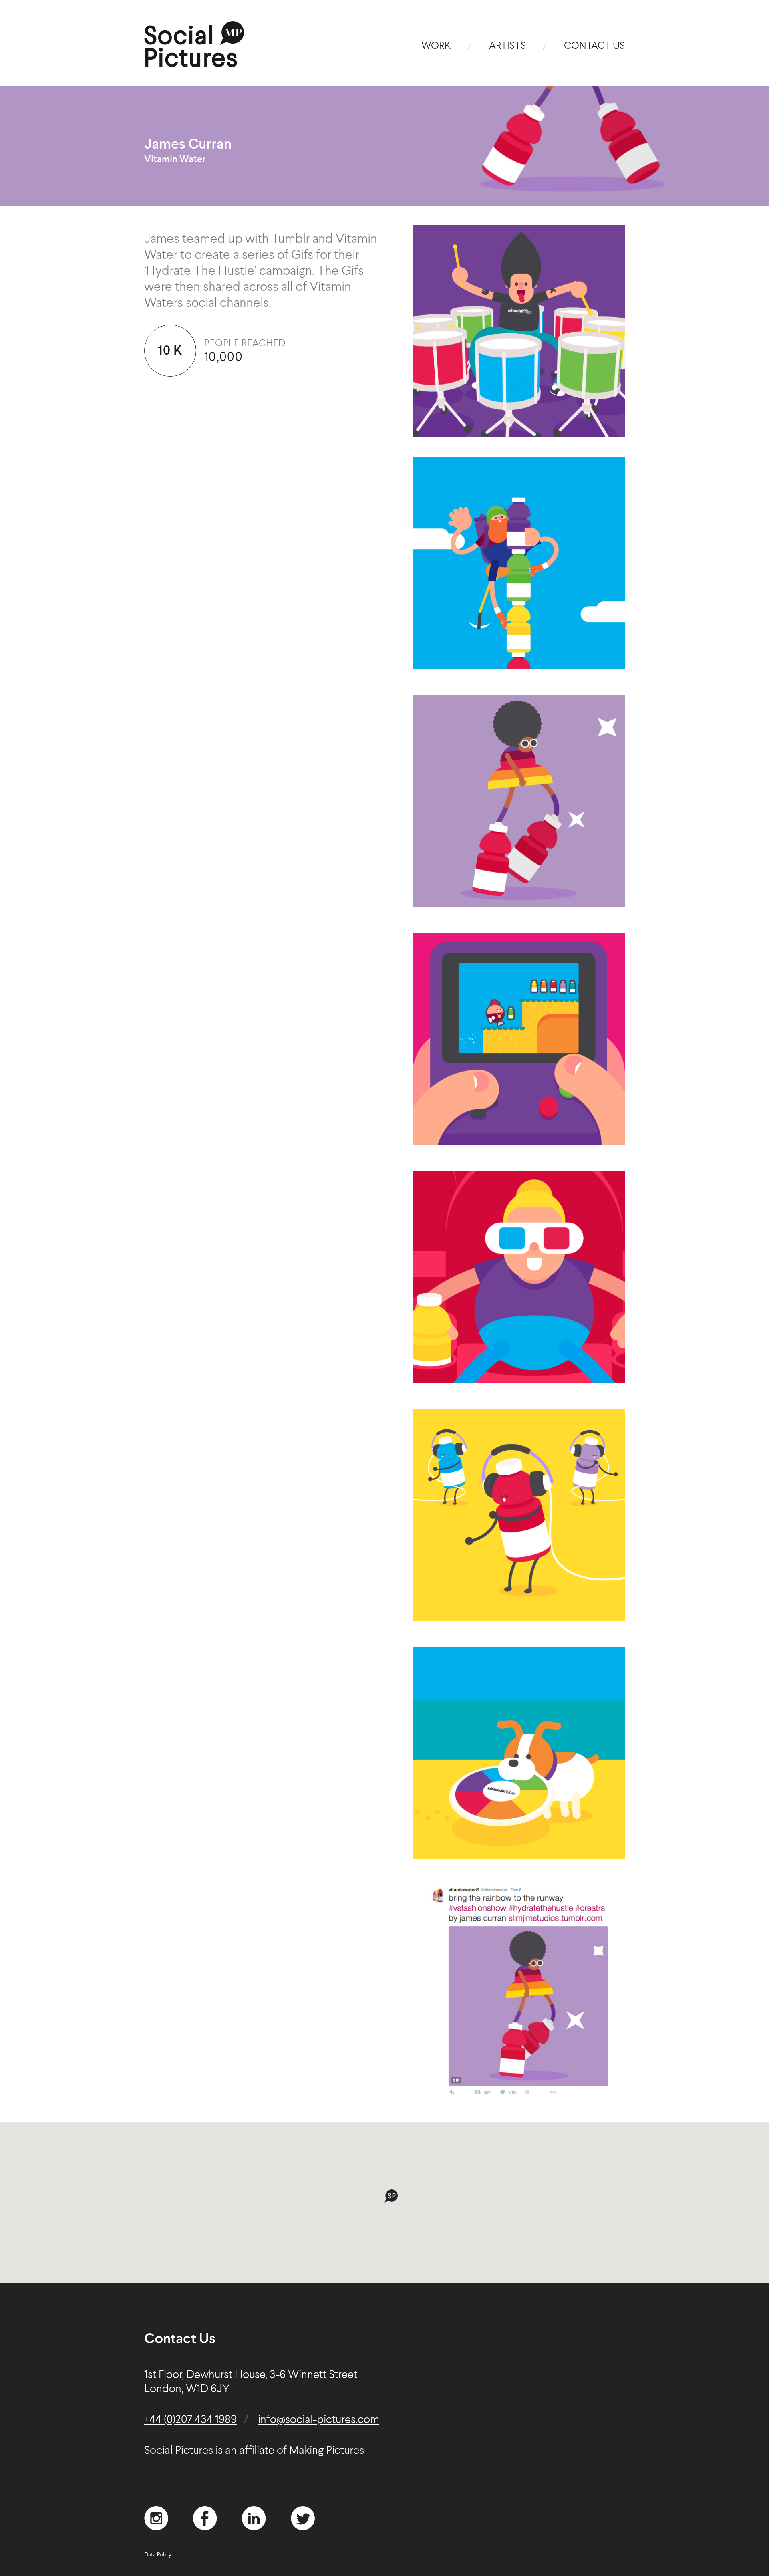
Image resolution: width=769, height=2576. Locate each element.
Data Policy (158, 2555)
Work (436, 46)
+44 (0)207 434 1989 (190, 2420)
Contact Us (594, 46)
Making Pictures (327, 2451)
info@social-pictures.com (319, 2420)
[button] (391, 2196)
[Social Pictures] (194, 64)
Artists (507, 46)
